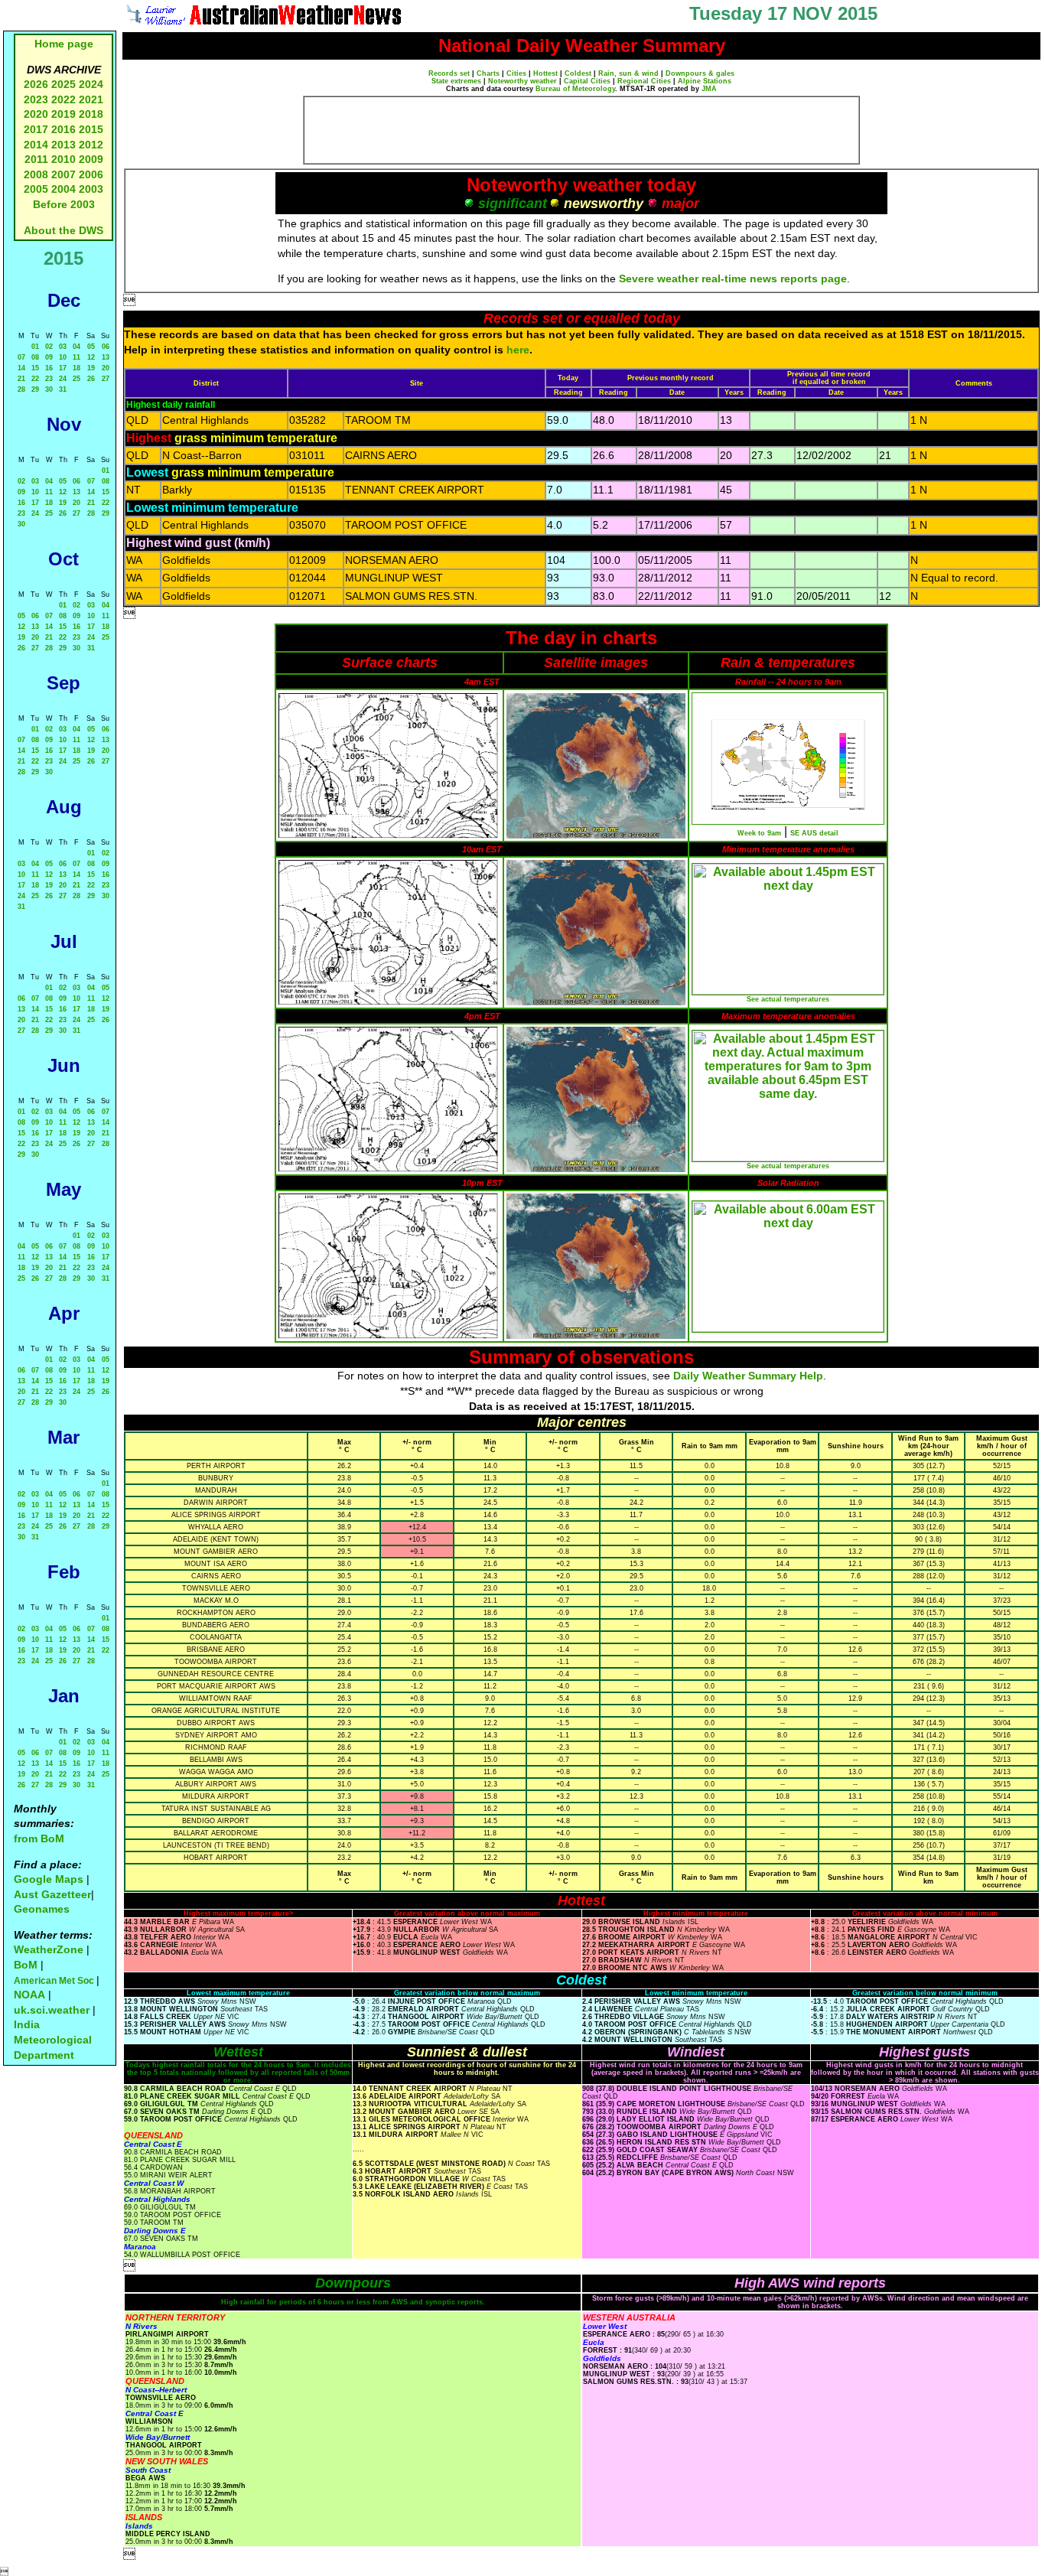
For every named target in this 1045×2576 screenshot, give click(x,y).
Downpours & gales (700, 73)
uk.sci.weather (52, 2010)
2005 (36, 189)
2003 (91, 189)
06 (106, 347)
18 (77, 368)
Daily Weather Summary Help (748, 1376)
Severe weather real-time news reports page (733, 278)
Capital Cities (587, 81)
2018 (91, 114)
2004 (65, 189)
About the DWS (63, 230)
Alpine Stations (705, 81)
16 (49, 368)
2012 (91, 145)
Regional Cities (644, 81)
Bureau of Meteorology (575, 89)
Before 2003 (64, 204)
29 (35, 389)
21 (21, 379)
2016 (63, 129)
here (518, 350)
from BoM (39, 1838)
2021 (91, 99)
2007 (63, 174)
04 (77, 347)
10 (63, 357)
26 (91, 379)
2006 (91, 174)
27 (106, 379)
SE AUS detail (814, 833)
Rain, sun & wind (628, 73)
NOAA (29, 1995)
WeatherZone (49, 1949)
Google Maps (49, 1879)
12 (91, 357)
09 (49, 357)
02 (49, 347)
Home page (64, 44)
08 (35, 357)
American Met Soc (55, 1981)
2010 (63, 159)
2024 (91, 84)
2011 (36, 159)
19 (91, 368)
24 (63, 379)
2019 (63, 114)
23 (49, 379)
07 (21, 357)
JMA (709, 89)
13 (106, 357)
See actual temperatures (788, 999)
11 (77, 357)
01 (35, 347)
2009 (91, 159)
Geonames (42, 1909)
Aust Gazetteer (52, 1894)
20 (106, 368)
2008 (36, 174)
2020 (36, 114)
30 (49, 389)
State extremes (456, 81)
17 (63, 368)
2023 (36, 99)
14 (21, 368)
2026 (36, 84)
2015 (91, 129)
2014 (36, 145)
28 (21, 389)
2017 (36, 129)
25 (77, 379)
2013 (63, 145)
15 (35, 368)
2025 (63, 84)
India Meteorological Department (53, 2039)
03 (63, 347)
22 (35, 379)
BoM (26, 1965)
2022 (63, 99)
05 (91, 347)
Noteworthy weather (522, 81)
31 (63, 389)
